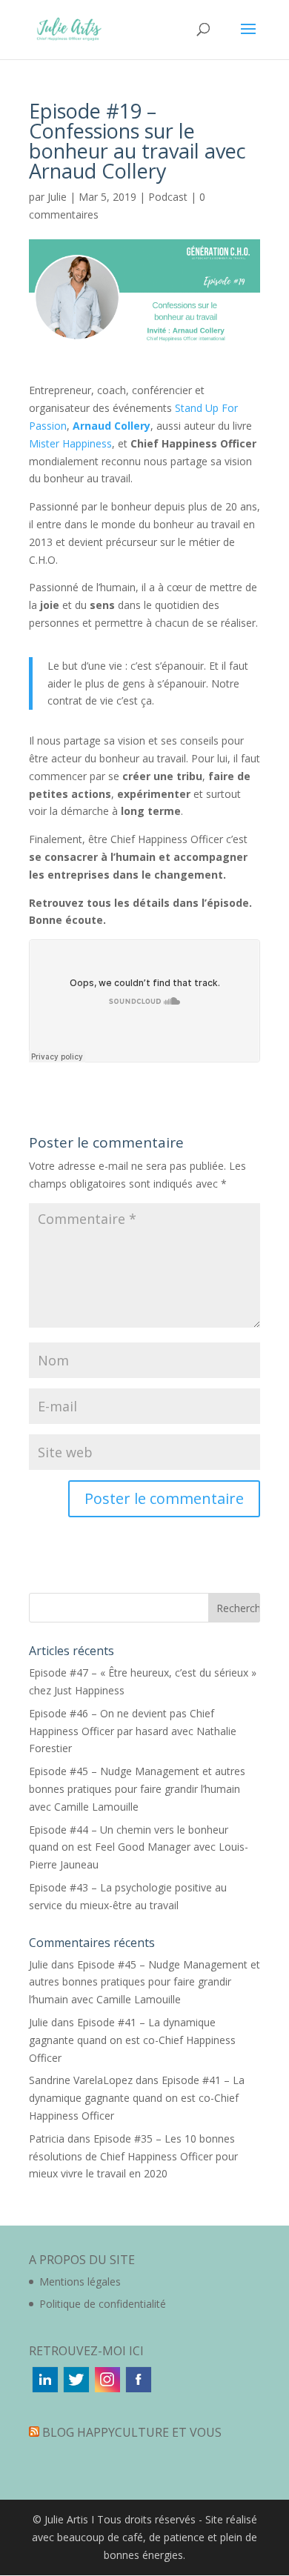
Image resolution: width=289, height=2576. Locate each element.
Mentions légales (80, 2282)
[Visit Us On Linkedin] (44, 2390)
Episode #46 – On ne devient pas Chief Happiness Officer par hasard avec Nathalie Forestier (133, 1731)
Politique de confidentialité (103, 2304)
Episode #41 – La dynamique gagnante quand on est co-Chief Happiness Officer (132, 2040)
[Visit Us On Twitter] (76, 2390)
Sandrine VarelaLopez (81, 2080)
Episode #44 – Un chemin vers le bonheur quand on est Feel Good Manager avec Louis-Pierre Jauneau (139, 1847)
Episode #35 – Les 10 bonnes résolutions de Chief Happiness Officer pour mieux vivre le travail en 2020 (133, 2156)
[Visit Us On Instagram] (107, 2390)
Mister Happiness (70, 443)
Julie (57, 197)
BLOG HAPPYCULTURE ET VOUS (132, 2432)
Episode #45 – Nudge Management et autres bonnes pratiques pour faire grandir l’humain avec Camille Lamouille (137, 1789)
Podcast (168, 197)
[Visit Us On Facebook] (138, 2390)
